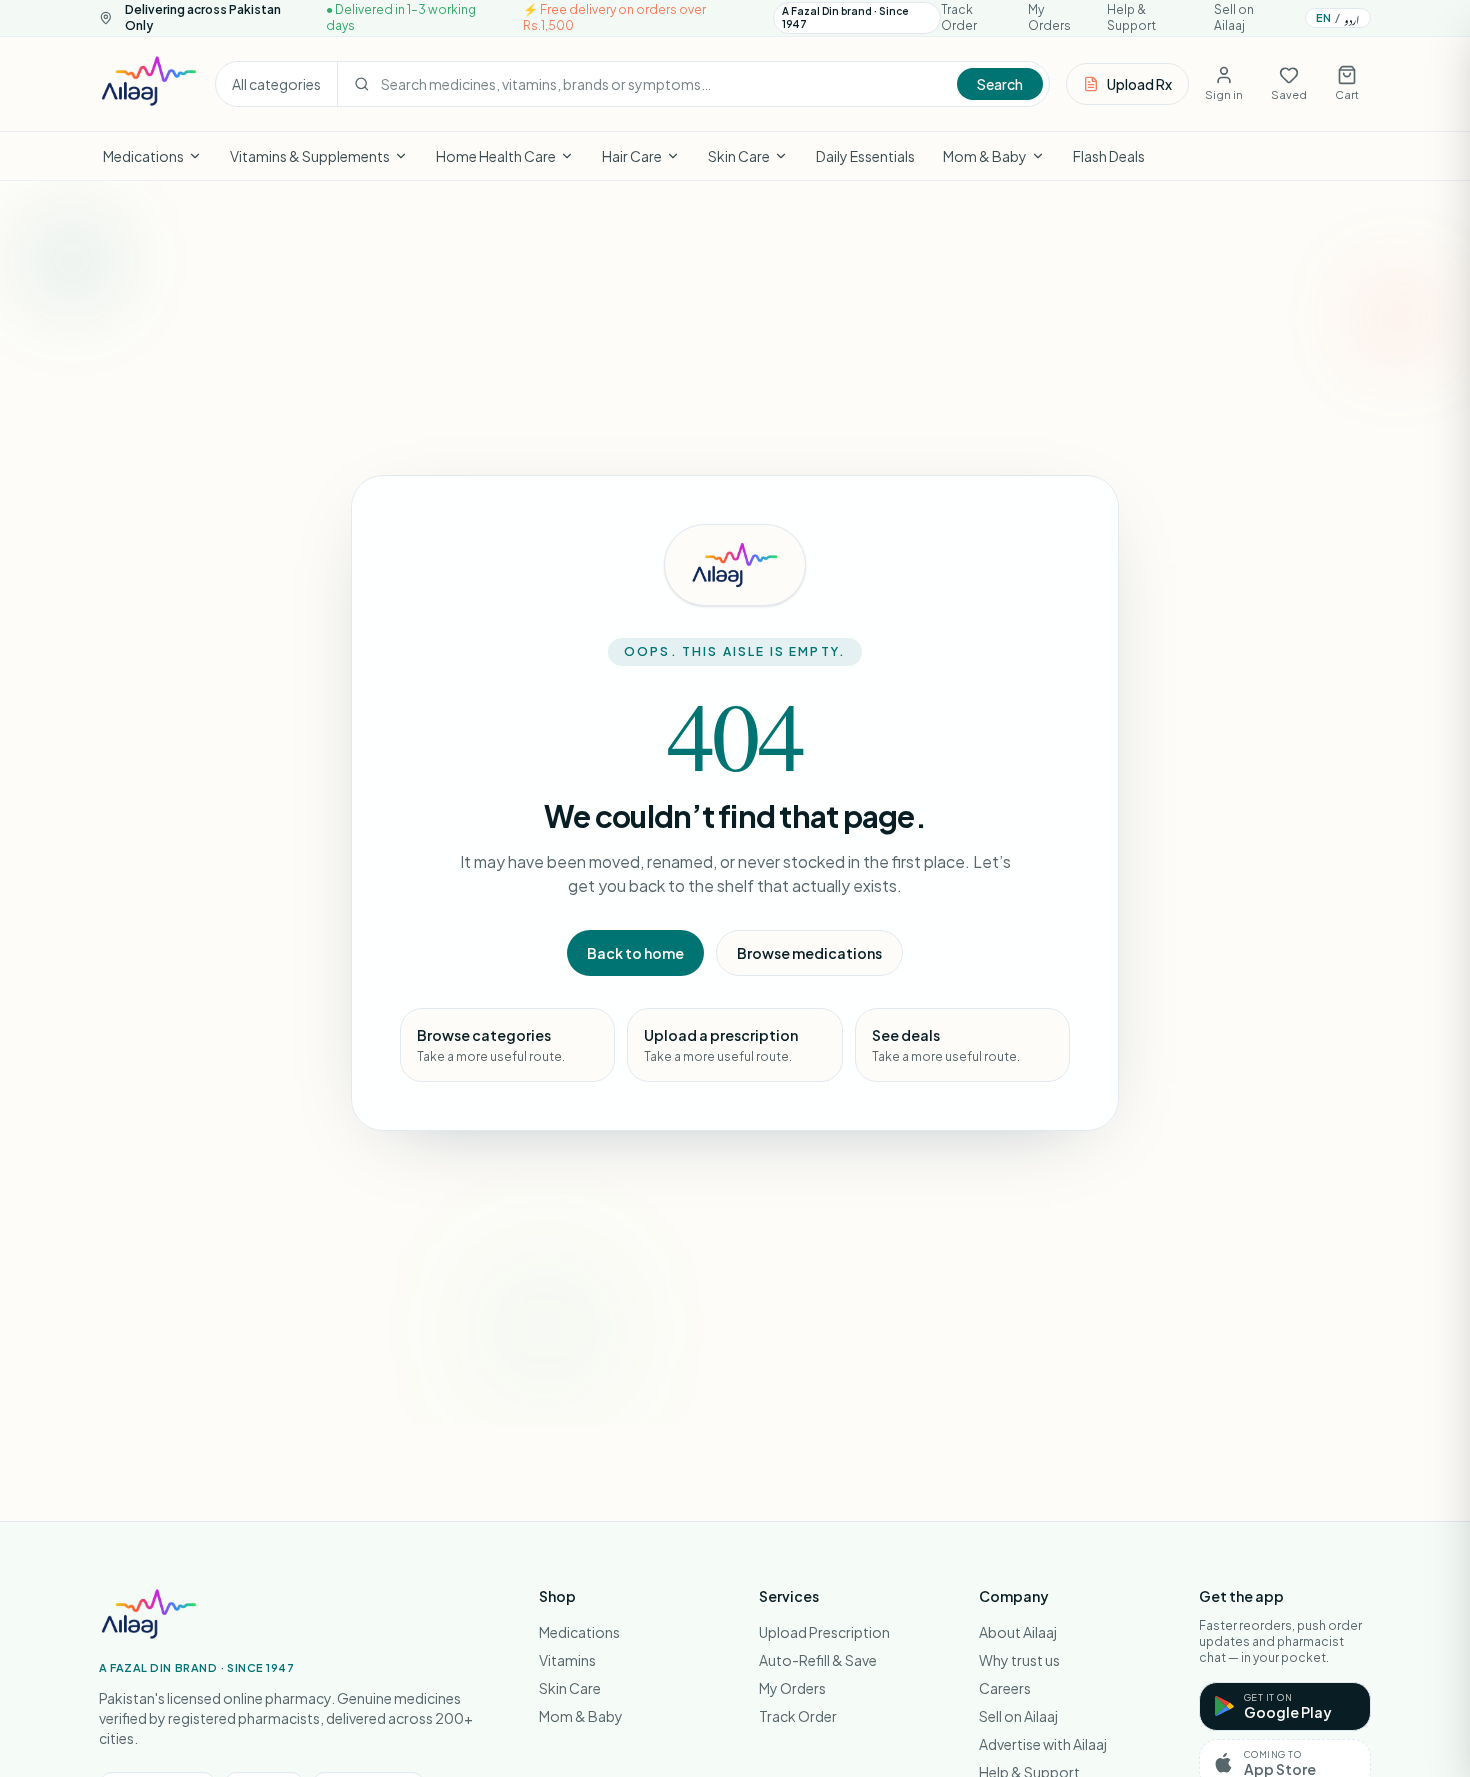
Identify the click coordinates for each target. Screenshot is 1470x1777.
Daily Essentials (865, 156)
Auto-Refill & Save (818, 1660)
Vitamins (567, 1660)
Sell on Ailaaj (1234, 17)
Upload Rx (1139, 84)
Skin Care (739, 156)
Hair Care (632, 156)
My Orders (1049, 17)
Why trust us (1019, 1660)
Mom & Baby (985, 156)
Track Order (959, 17)
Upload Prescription (824, 1632)
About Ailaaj (1018, 1632)
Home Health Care (496, 156)
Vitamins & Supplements (310, 156)
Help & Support (1131, 17)
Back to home (635, 953)
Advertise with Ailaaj (1043, 1744)
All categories (276, 84)
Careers (1005, 1688)
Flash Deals (1109, 156)
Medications (143, 156)
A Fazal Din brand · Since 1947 (845, 17)
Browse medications (809, 953)
